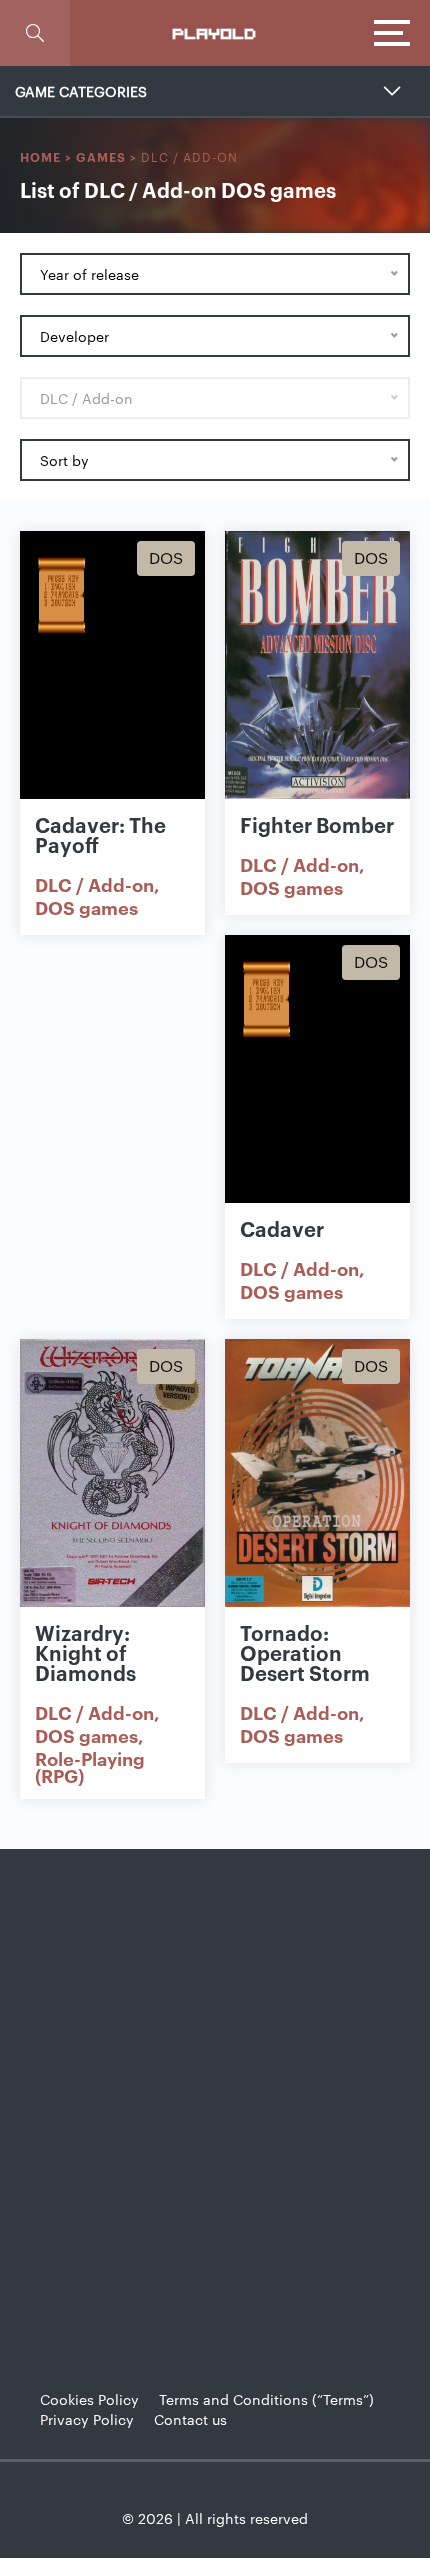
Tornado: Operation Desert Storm (305, 1652)
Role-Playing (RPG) (90, 1766)
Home (40, 156)
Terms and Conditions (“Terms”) (266, 2399)
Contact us (190, 2419)
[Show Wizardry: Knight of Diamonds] (112, 1473)
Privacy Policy (87, 2419)
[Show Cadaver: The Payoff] (112, 665)
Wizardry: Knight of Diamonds (85, 1652)
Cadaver (282, 1228)
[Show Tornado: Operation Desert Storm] (317, 1473)
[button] (35, 33)
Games (101, 156)
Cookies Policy (89, 2399)
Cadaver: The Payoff (100, 834)
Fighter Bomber (317, 824)
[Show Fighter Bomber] (317, 665)
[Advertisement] (215, 2094)
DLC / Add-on (94, 884)
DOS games (86, 907)
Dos (166, 557)
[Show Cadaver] (317, 1069)
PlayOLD (215, 33)
